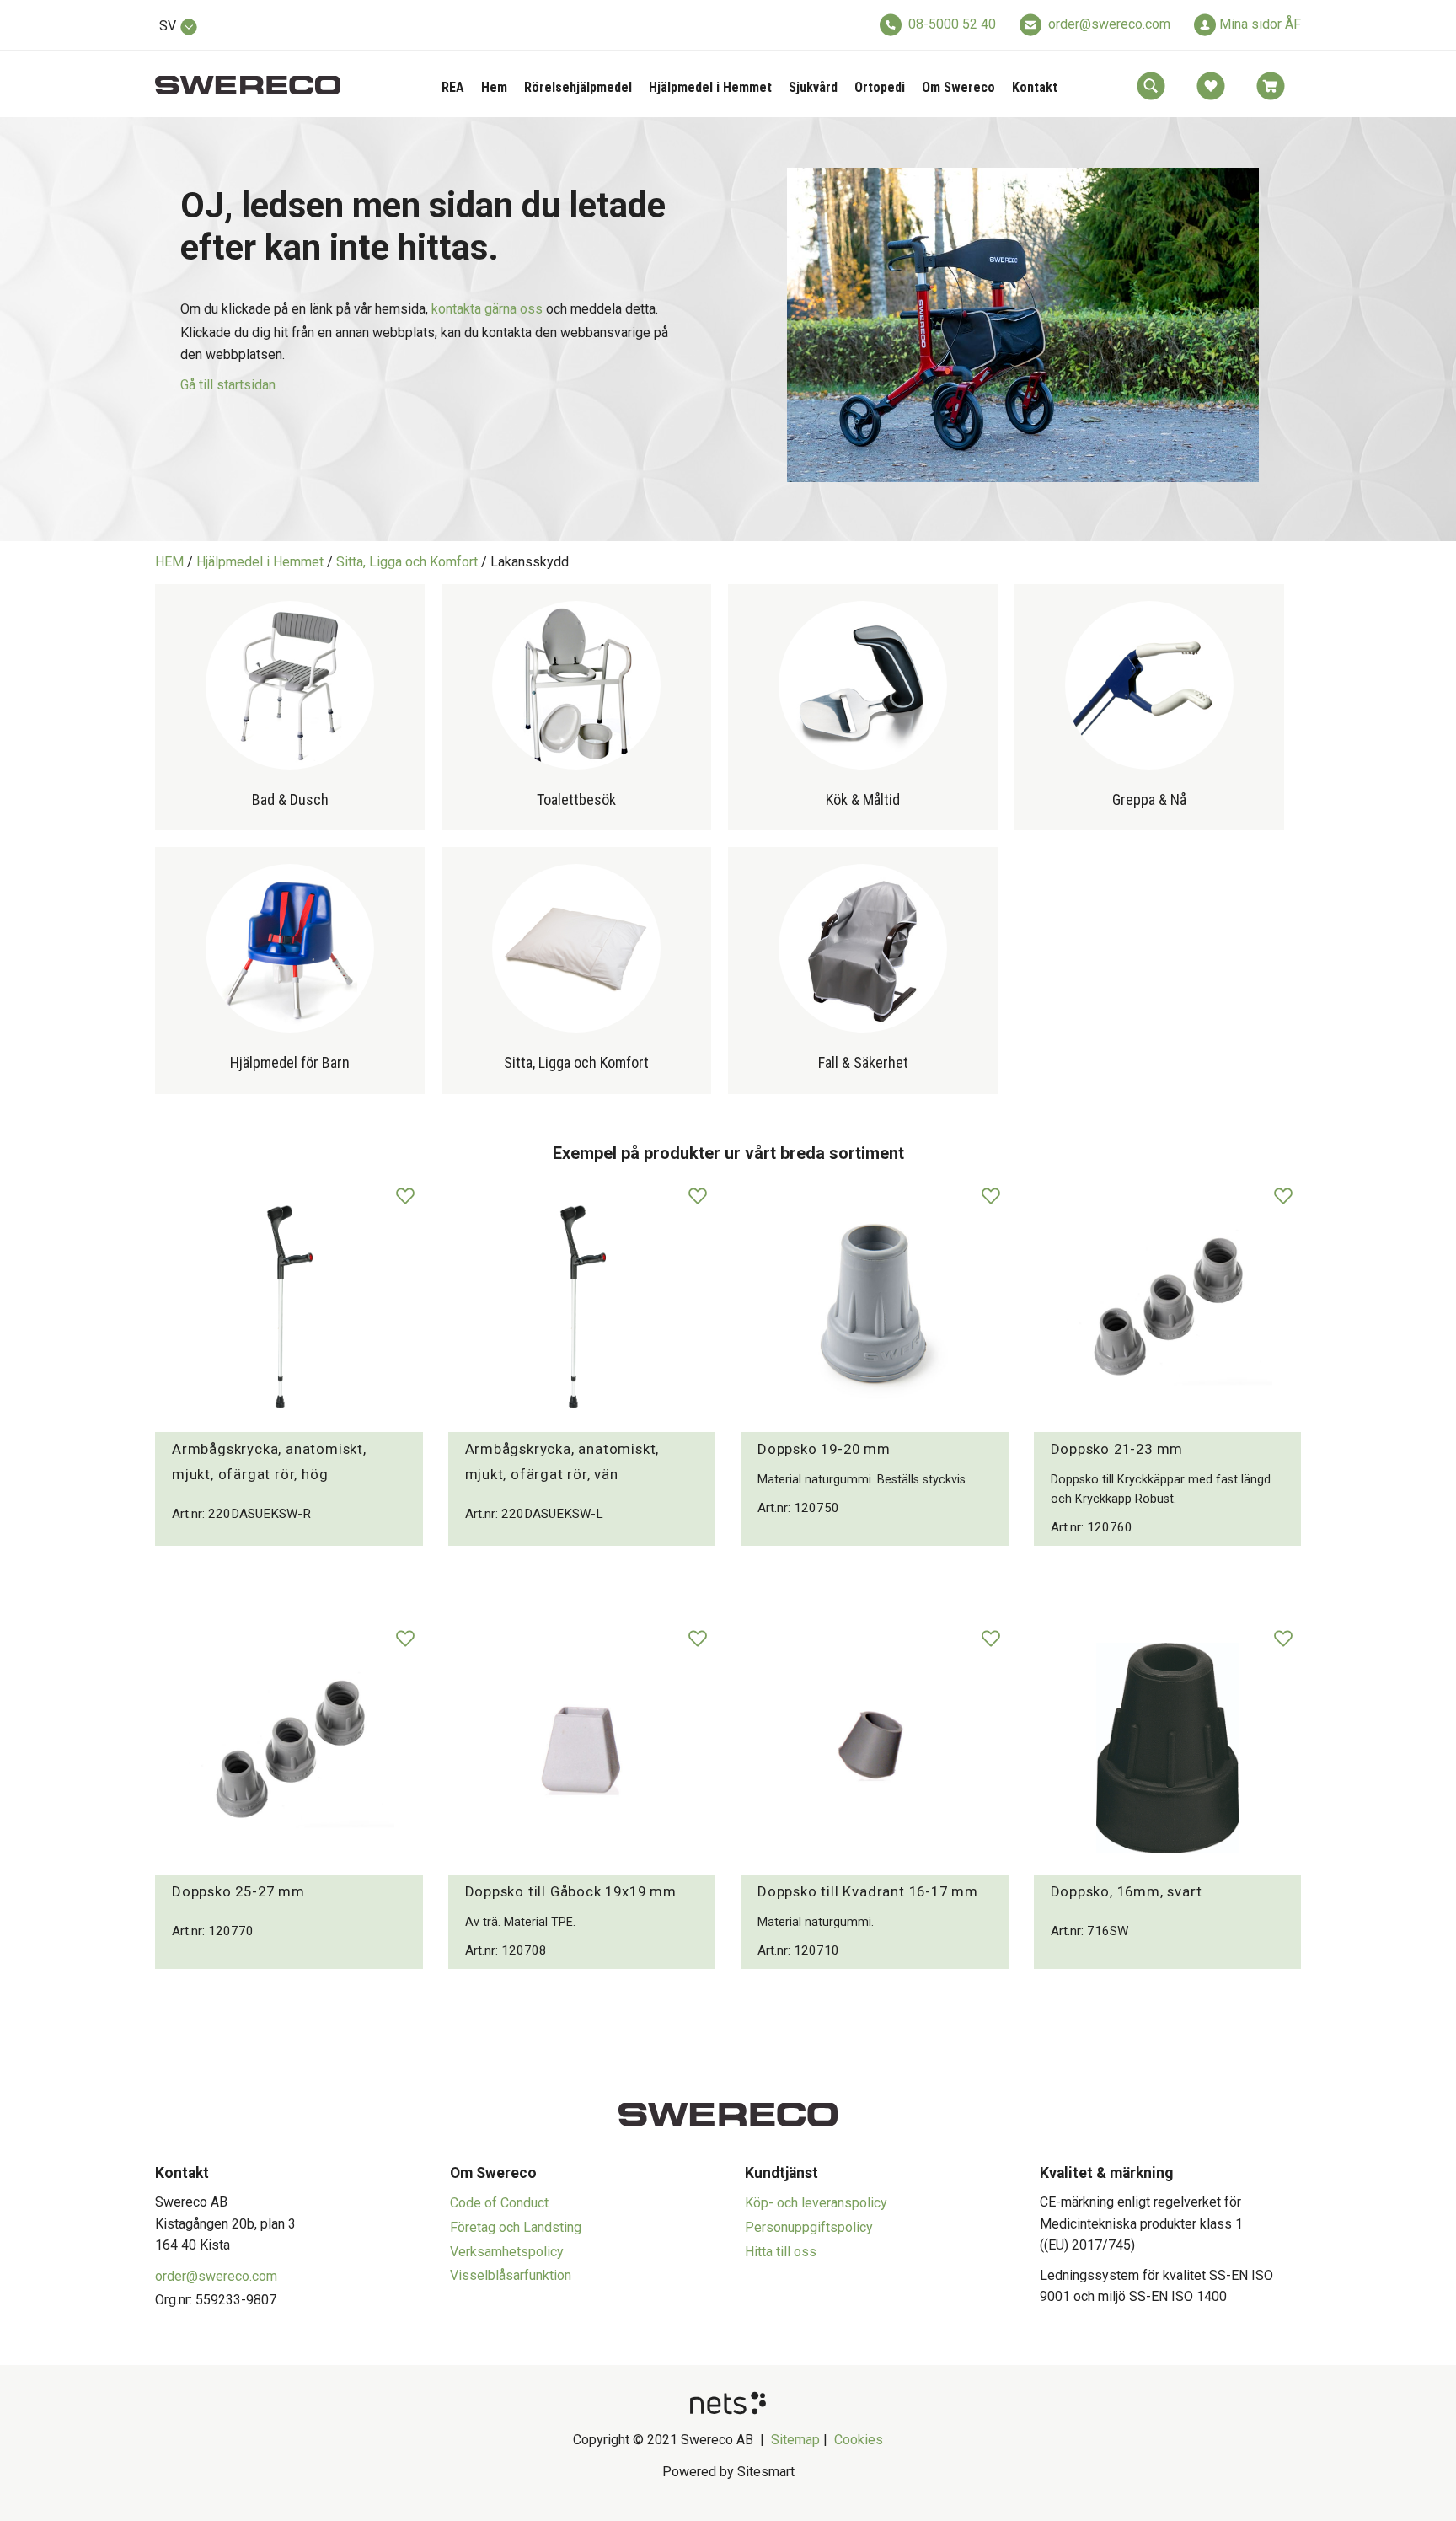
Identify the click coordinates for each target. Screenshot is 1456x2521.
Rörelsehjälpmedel (578, 87)
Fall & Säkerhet (863, 1062)
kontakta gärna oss (487, 309)
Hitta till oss (781, 2252)
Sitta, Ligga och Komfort (407, 562)
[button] (1151, 86)
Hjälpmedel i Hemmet (710, 87)
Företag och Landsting (516, 2227)
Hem (494, 87)
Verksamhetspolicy (507, 2252)
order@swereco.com (1109, 24)
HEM (169, 562)
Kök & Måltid (863, 799)
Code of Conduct (499, 2203)
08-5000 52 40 (952, 24)
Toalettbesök (576, 799)
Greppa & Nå (1149, 799)
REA (453, 87)
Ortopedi (880, 87)
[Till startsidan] (248, 75)
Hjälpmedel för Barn (290, 1062)
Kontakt (1035, 87)
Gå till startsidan (228, 385)
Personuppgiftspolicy (809, 2227)
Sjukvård (813, 87)
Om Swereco (958, 87)
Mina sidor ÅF (1260, 24)
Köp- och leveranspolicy (816, 2203)
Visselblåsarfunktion (511, 2275)
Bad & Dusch (290, 799)
